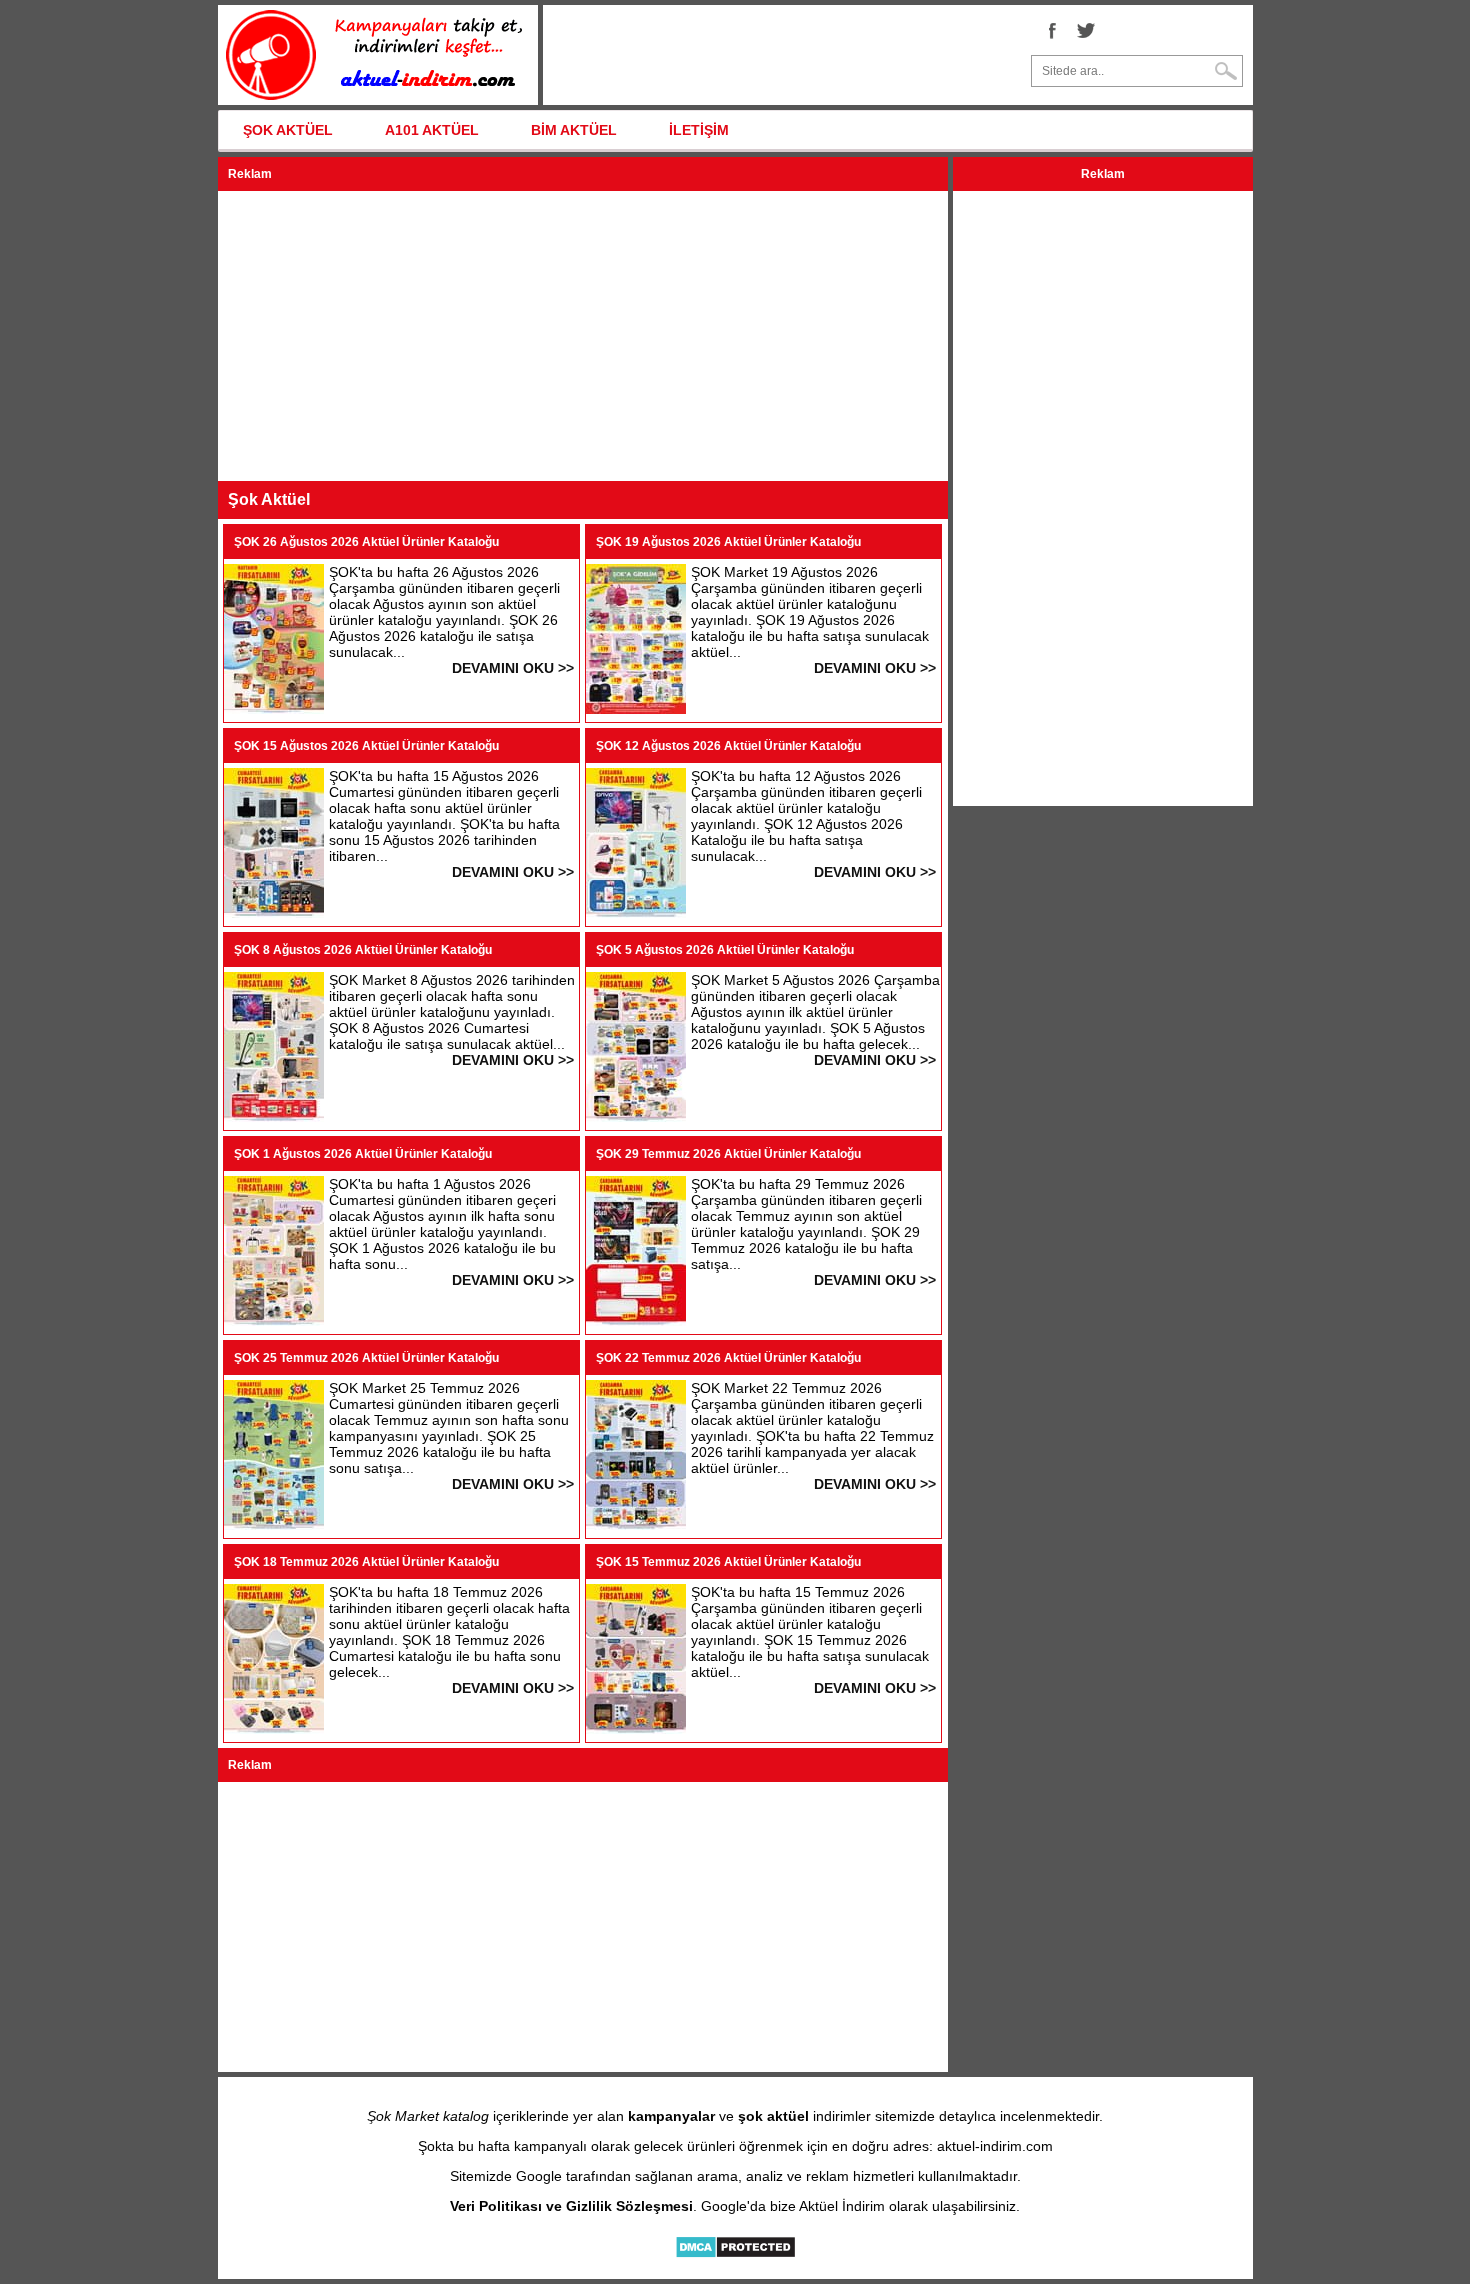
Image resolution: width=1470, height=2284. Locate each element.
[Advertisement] (583, 336)
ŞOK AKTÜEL (288, 130)
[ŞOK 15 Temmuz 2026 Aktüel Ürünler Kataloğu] (636, 1729)
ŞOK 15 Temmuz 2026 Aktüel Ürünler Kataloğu (728, 1562)
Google (539, 2176)
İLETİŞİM (699, 130)
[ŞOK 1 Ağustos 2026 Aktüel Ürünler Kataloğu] (274, 1321)
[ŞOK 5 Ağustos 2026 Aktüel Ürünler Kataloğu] (636, 1117)
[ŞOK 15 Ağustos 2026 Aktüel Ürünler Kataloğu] (274, 913)
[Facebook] (1051, 30)
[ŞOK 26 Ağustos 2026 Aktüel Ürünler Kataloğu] (274, 709)
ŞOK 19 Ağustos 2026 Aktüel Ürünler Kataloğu (728, 542)
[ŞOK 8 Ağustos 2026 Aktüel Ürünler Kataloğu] (274, 1117)
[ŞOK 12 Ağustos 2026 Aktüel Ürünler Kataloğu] (636, 913)
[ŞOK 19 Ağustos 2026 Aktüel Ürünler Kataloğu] (636, 709)
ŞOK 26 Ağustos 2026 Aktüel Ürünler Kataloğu (366, 542)
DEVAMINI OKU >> (513, 668)
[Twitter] (1086, 30)
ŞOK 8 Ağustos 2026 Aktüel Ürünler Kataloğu (363, 950)
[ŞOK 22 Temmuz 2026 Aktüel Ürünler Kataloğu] (636, 1525)
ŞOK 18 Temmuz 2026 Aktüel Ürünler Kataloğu (366, 1562)
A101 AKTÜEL (432, 130)
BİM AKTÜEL (574, 130)
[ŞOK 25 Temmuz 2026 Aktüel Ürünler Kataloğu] (274, 1525)
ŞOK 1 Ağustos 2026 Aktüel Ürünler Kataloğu (363, 1154)
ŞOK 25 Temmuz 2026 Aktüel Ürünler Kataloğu (366, 1358)
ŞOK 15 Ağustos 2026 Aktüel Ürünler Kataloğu (366, 746)
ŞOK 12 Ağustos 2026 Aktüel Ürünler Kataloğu (728, 746)
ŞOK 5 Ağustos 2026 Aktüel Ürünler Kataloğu (725, 950)
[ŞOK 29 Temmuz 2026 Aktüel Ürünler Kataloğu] (636, 1321)
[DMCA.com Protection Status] (735, 2254)
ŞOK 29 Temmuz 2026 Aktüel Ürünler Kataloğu (728, 1154)
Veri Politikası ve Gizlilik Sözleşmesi (571, 2206)
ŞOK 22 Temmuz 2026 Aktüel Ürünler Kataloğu (728, 1358)
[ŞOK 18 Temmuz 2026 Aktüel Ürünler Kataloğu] (274, 1729)
